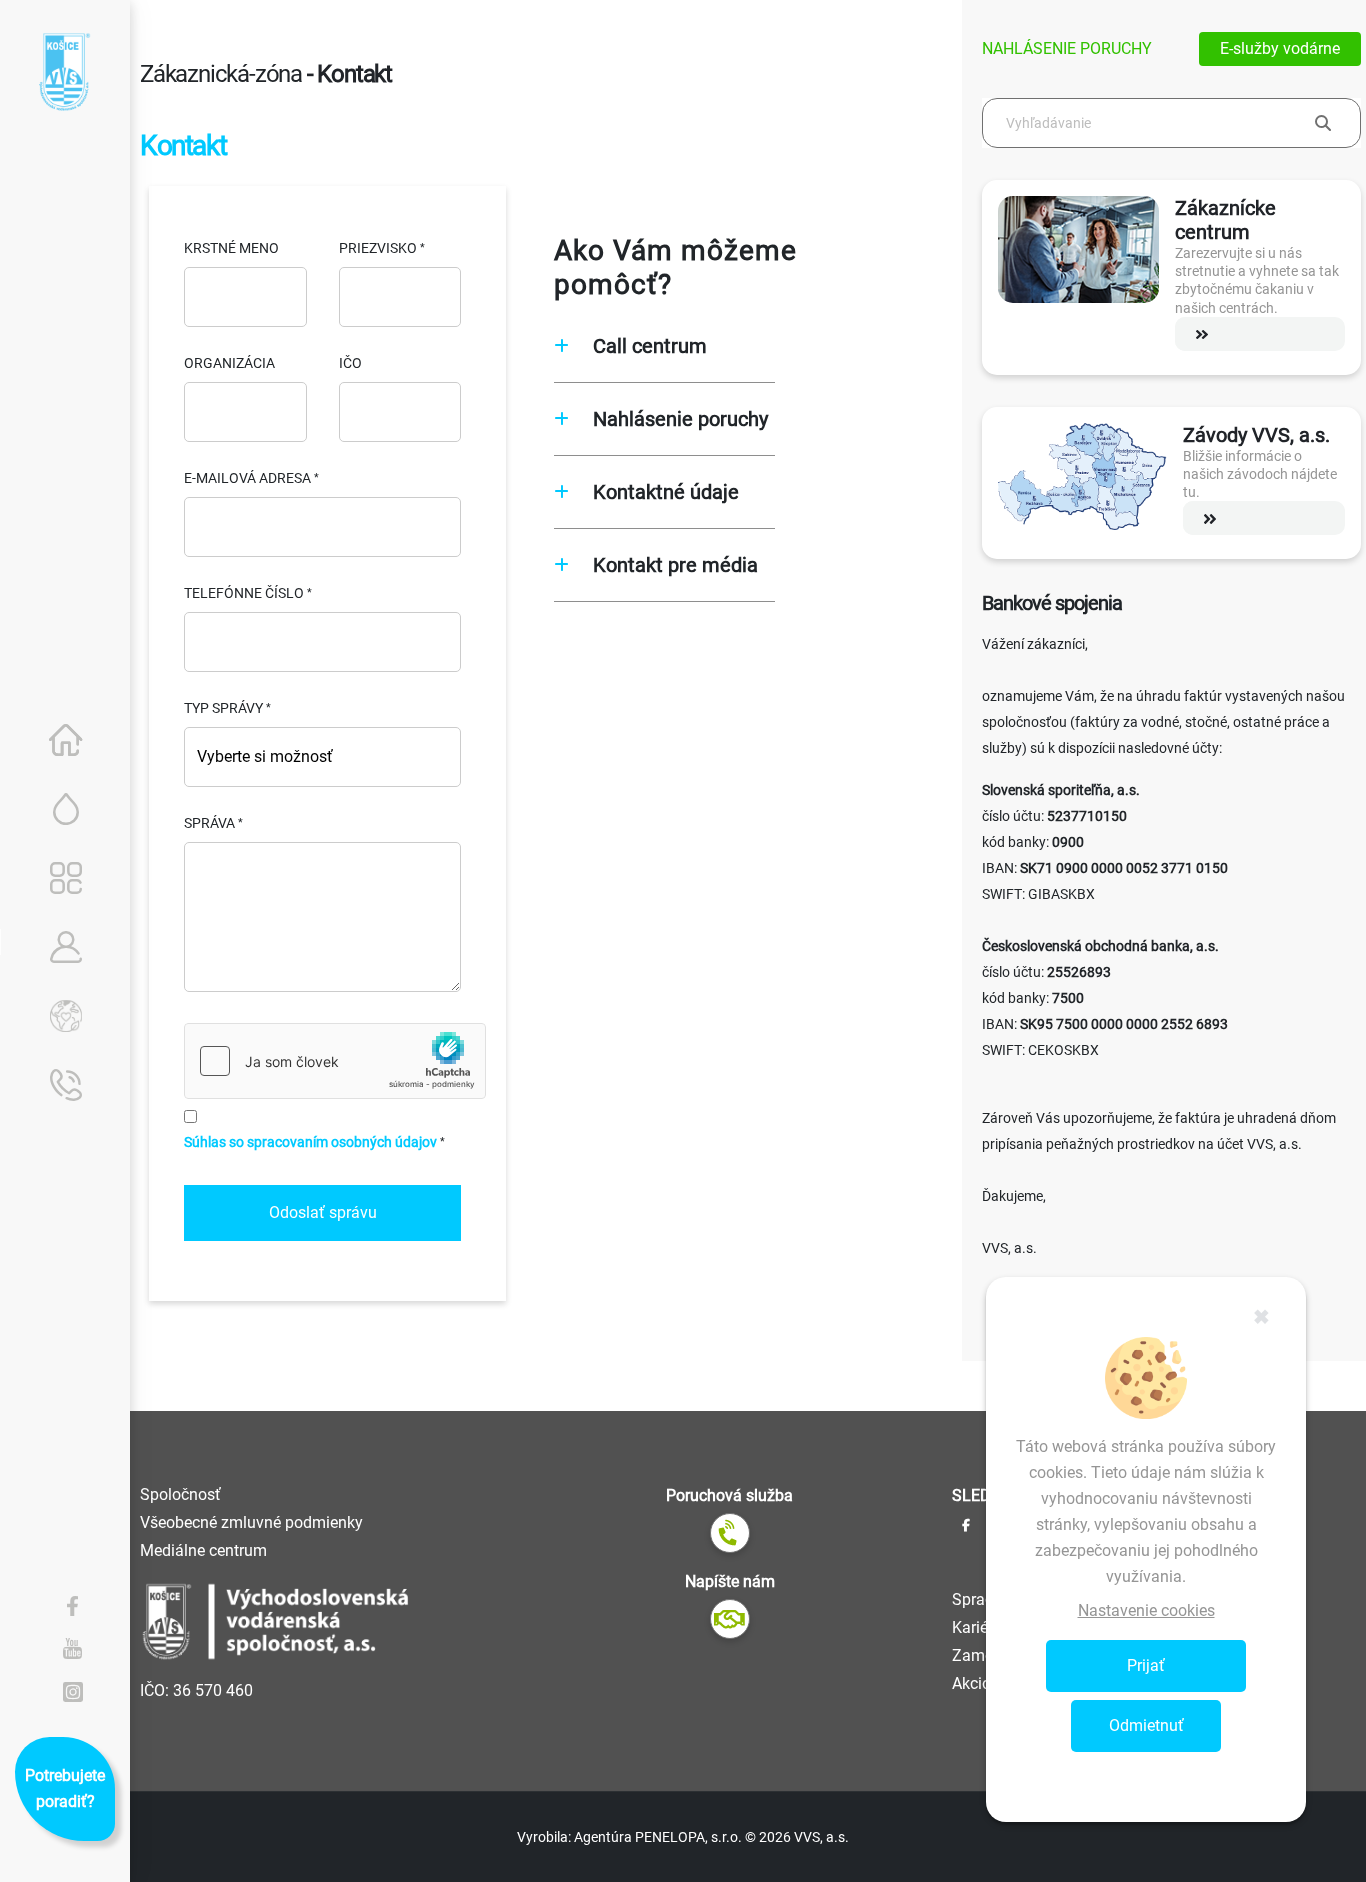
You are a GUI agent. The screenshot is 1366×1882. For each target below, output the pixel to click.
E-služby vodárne (1280, 48)
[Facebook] (73, 1605)
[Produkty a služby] (66, 878)
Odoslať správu (323, 1212)
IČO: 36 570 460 (196, 1690)
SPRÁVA (209, 823)
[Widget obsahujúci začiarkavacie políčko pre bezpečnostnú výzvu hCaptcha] (335, 1061)
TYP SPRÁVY (223, 708)
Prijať (1146, 1665)
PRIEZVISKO (378, 248)
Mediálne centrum (203, 1550)
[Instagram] (73, 1691)
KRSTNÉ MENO (231, 248)
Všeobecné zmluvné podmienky (251, 1522)
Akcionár (983, 1683)
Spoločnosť (180, 1494)
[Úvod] (66, 740)
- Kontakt (349, 74)
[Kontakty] (66, 1085)
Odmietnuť (1146, 1725)
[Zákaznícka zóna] (66, 947)
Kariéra (977, 1627)
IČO (350, 363)
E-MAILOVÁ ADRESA (247, 478)
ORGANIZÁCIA (229, 363)
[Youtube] (73, 1648)
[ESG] (66, 1016)
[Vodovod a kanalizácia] (66, 809)
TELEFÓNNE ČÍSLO (244, 593)
